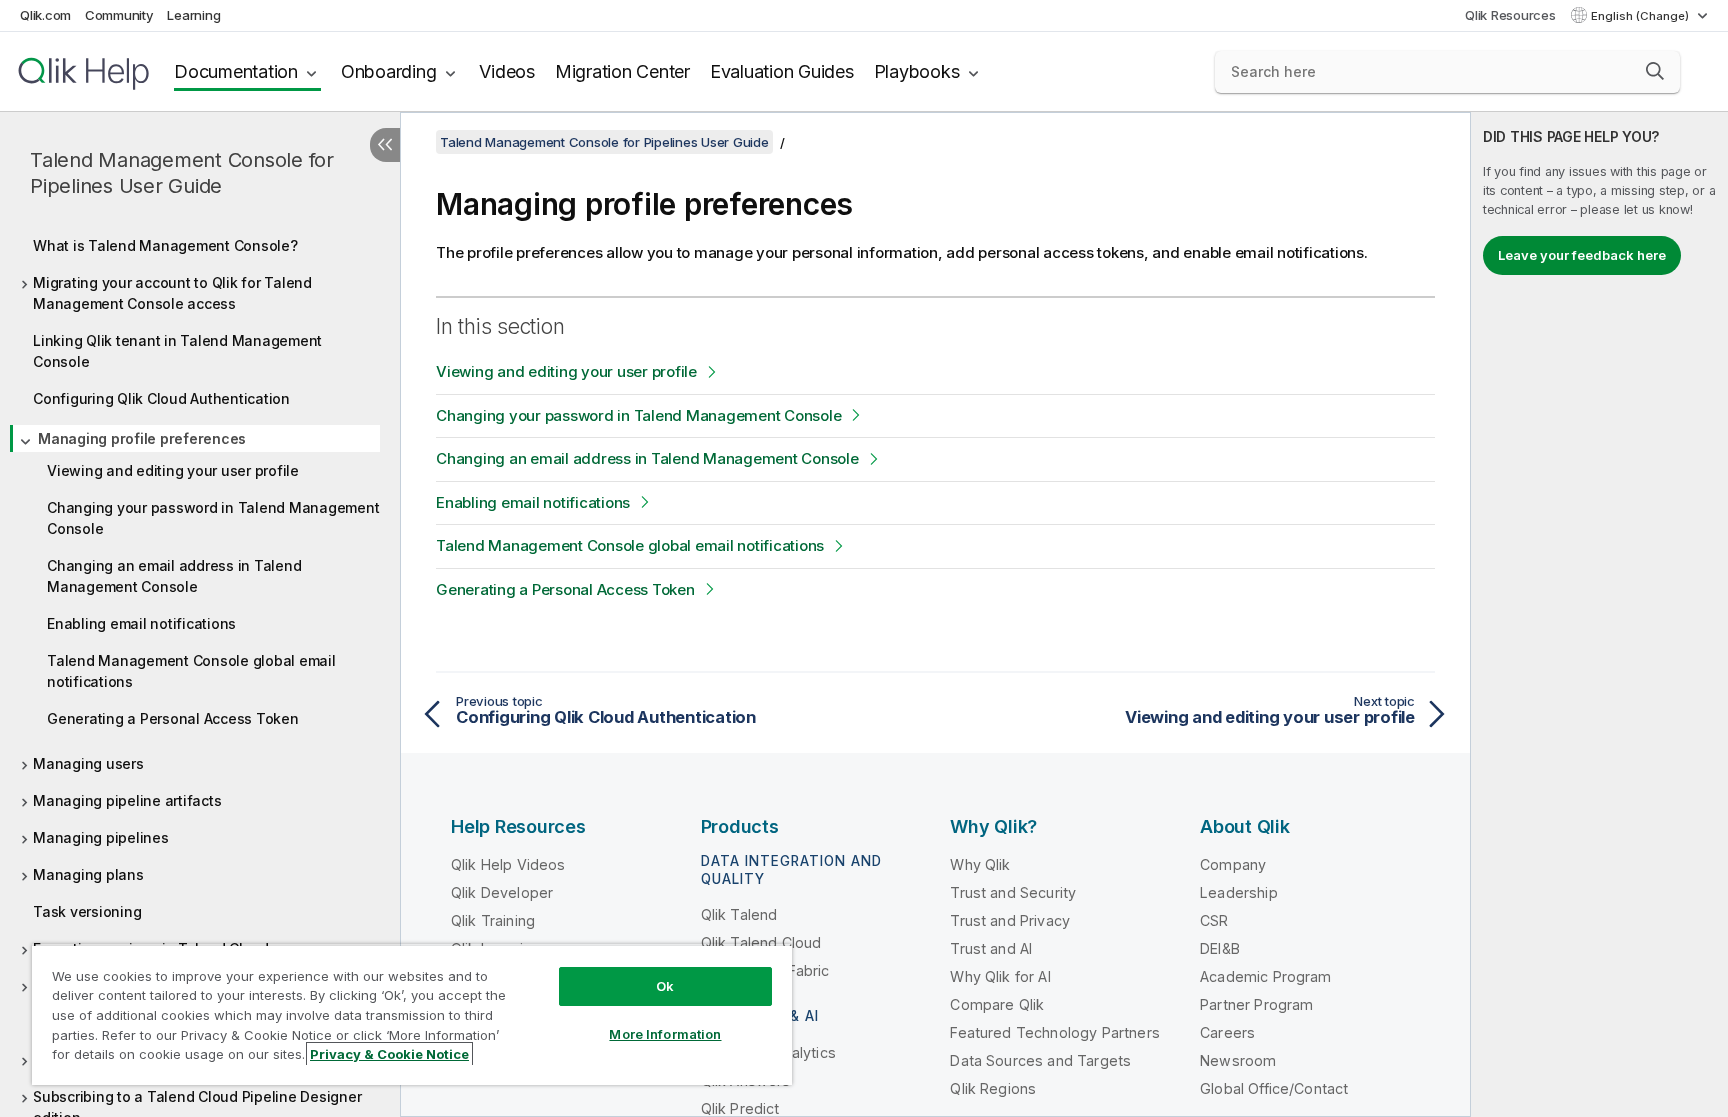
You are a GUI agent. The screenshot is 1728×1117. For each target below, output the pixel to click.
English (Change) (1641, 16)
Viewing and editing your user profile (173, 470)
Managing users (88, 763)
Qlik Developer (502, 892)
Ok (665, 986)
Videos (507, 71)
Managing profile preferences (142, 438)
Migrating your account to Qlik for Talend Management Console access (172, 293)
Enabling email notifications (141, 623)
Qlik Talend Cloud (761, 942)
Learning (193, 15)
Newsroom (1238, 1060)
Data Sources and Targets (1040, 1060)
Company (1233, 864)
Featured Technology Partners (1054, 1032)
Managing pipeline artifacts (127, 800)
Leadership (1239, 892)
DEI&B (1220, 948)
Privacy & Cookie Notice (389, 1054)
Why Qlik (980, 864)
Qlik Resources (1510, 15)
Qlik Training (493, 920)
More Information (665, 1034)
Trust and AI (991, 948)
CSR (1214, 920)
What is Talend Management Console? (165, 245)
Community (119, 15)
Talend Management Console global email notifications (191, 671)
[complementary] (1599, 614)
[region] (412, 1014)
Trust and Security (1013, 892)
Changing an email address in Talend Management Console (174, 576)
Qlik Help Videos (508, 864)
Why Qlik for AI (1000, 976)
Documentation (236, 71)
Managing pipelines (101, 837)
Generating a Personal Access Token (173, 718)
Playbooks (917, 71)
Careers (1227, 1032)
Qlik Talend (739, 914)
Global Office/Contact (1274, 1088)
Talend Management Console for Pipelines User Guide (182, 173)
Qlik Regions (993, 1088)
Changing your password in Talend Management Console (213, 518)
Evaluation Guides (782, 71)
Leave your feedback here (1582, 255)
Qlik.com (45, 15)
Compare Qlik (997, 1004)
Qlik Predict (740, 1108)
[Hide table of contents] (385, 145)
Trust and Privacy (1010, 920)
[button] (1655, 71)
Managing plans (88, 874)
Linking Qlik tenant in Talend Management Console (177, 351)
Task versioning (87, 911)
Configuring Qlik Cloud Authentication (161, 398)
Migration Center (622, 71)
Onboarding (389, 71)
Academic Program (1266, 976)
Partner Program (1256, 1004)
